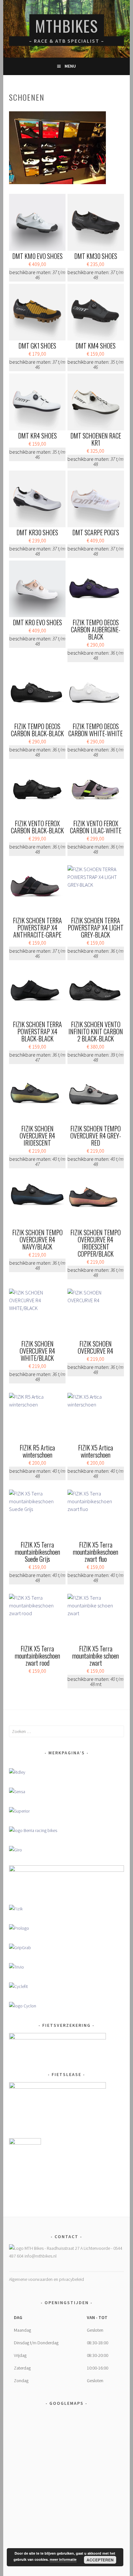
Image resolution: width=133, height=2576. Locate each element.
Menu (70, 66)
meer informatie (63, 2559)
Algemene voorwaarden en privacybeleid (46, 2279)
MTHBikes (67, 26)
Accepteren (100, 2560)
